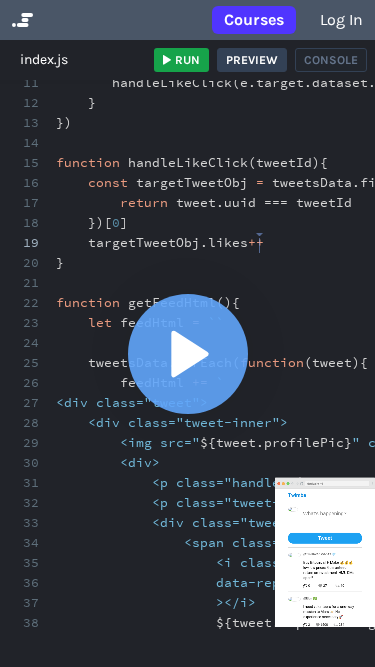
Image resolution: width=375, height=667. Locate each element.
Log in (341, 19)
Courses (254, 19)
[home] (20, 20)
